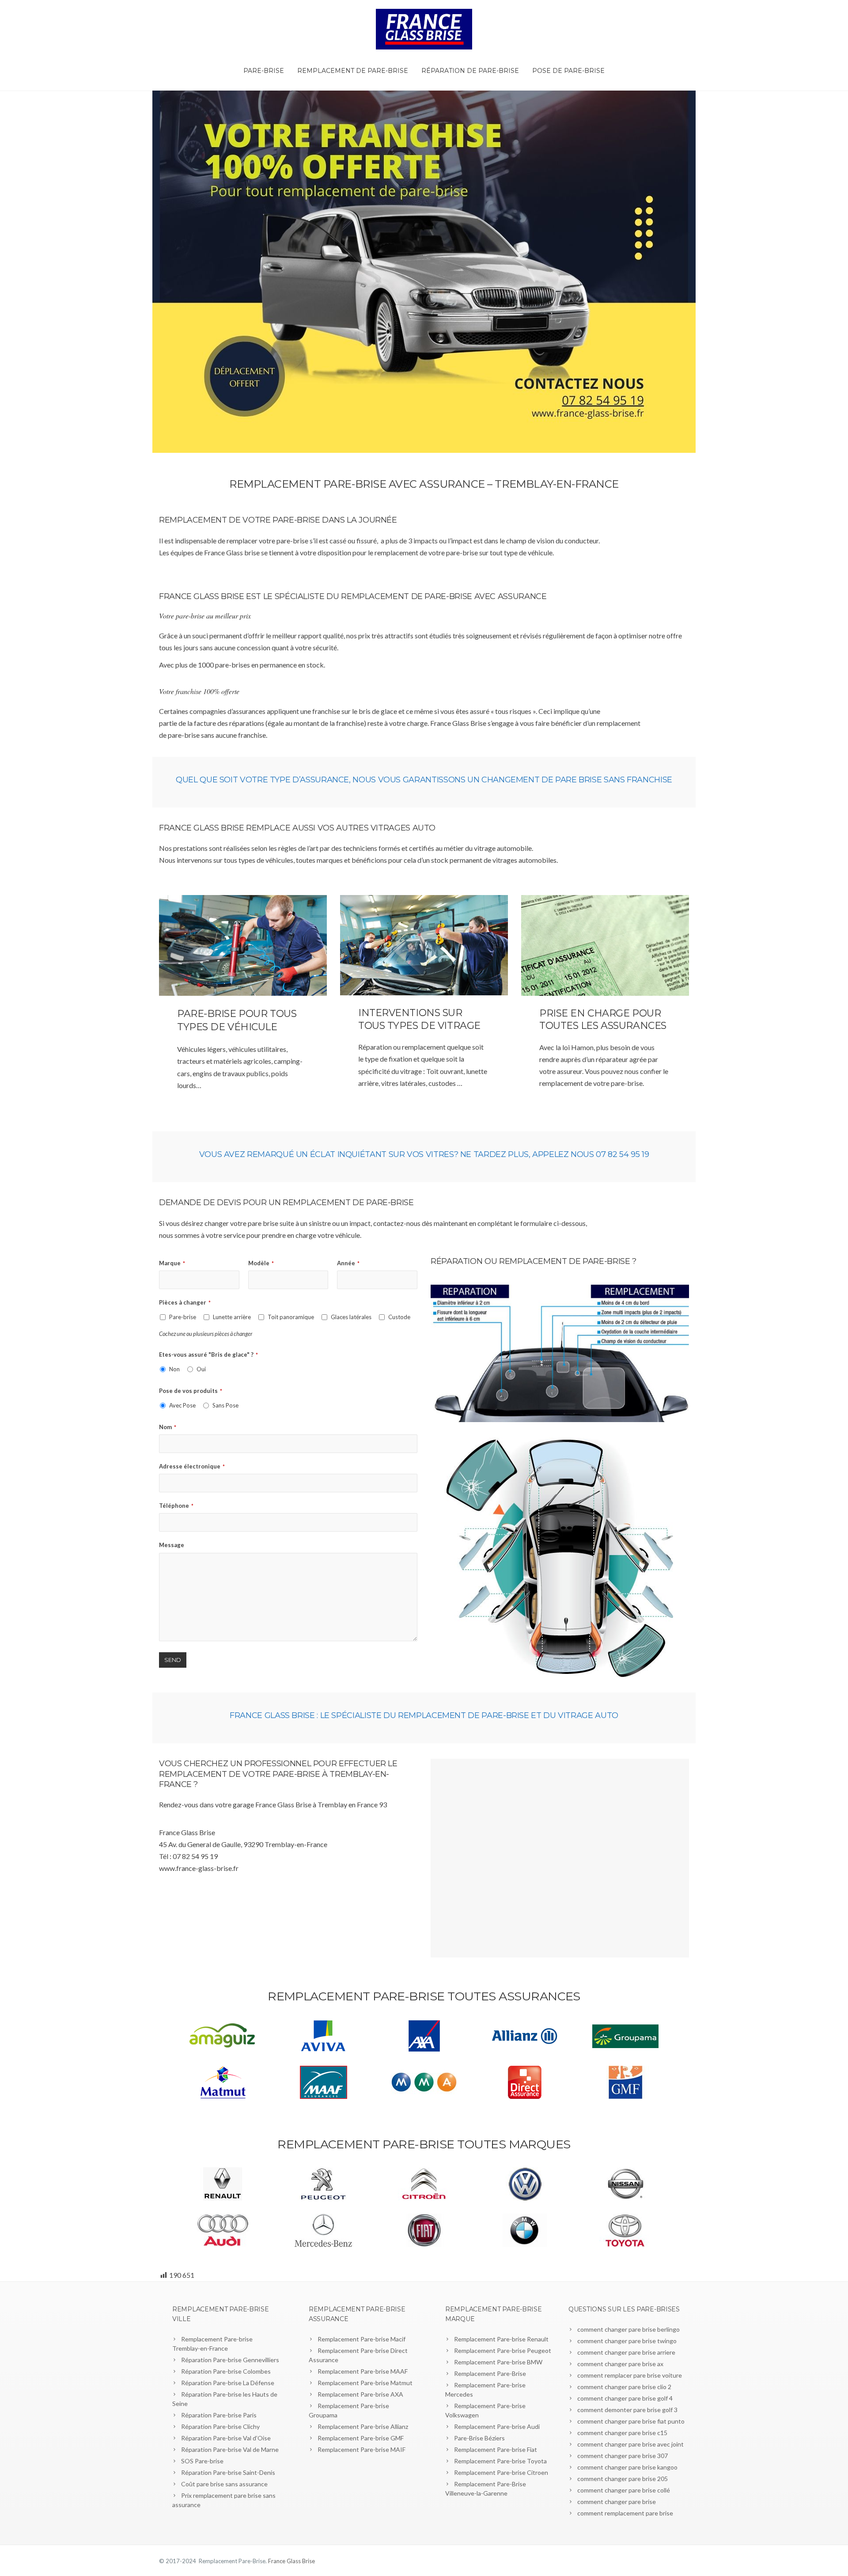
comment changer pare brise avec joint (630, 2444)
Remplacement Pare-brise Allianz (363, 2426)
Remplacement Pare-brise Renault (501, 2339)
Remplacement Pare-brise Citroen (501, 2472)
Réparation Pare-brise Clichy (220, 2426)
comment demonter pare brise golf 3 (627, 2410)
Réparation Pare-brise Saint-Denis (228, 2472)
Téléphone (176, 1506)
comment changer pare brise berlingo (628, 2329)
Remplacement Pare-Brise (490, 2373)
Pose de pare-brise (568, 71)
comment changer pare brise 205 (623, 2479)
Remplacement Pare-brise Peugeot (503, 2350)
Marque (172, 1263)
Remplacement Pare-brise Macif (362, 2339)
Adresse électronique (192, 1466)
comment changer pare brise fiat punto (631, 2421)
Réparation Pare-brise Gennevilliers (230, 2360)
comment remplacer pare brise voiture (630, 2375)
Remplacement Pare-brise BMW (498, 2362)
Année (348, 1263)
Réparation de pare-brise (470, 71)
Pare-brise (264, 71)
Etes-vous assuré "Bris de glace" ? (208, 1354)
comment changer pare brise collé (624, 2490)
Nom (168, 1427)
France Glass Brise (291, 2561)
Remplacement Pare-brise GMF (361, 2438)
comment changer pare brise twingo (627, 2341)
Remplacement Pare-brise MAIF (362, 2449)
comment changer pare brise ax (620, 2364)
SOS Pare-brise (202, 2461)
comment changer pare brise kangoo (627, 2467)
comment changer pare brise (617, 2502)
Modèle (261, 1263)
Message (172, 1545)
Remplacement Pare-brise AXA (360, 2394)
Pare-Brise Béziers (479, 2438)
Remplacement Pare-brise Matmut (365, 2383)
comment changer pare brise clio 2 (624, 2387)
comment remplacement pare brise (625, 2513)
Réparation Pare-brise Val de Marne (230, 2449)
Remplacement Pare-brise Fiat (496, 2449)
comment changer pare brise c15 (622, 2433)
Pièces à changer (185, 1302)
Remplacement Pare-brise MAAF (363, 2371)
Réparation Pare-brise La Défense (228, 2383)
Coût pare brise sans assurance (224, 2484)
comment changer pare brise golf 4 (625, 2398)
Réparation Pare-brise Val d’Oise (226, 2438)
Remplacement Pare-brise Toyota (500, 2461)
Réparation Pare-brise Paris (219, 2415)
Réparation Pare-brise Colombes (226, 2371)
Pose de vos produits (191, 1391)
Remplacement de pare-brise (353, 71)
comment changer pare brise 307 (623, 2456)
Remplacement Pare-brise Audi (497, 2426)
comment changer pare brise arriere (626, 2352)
